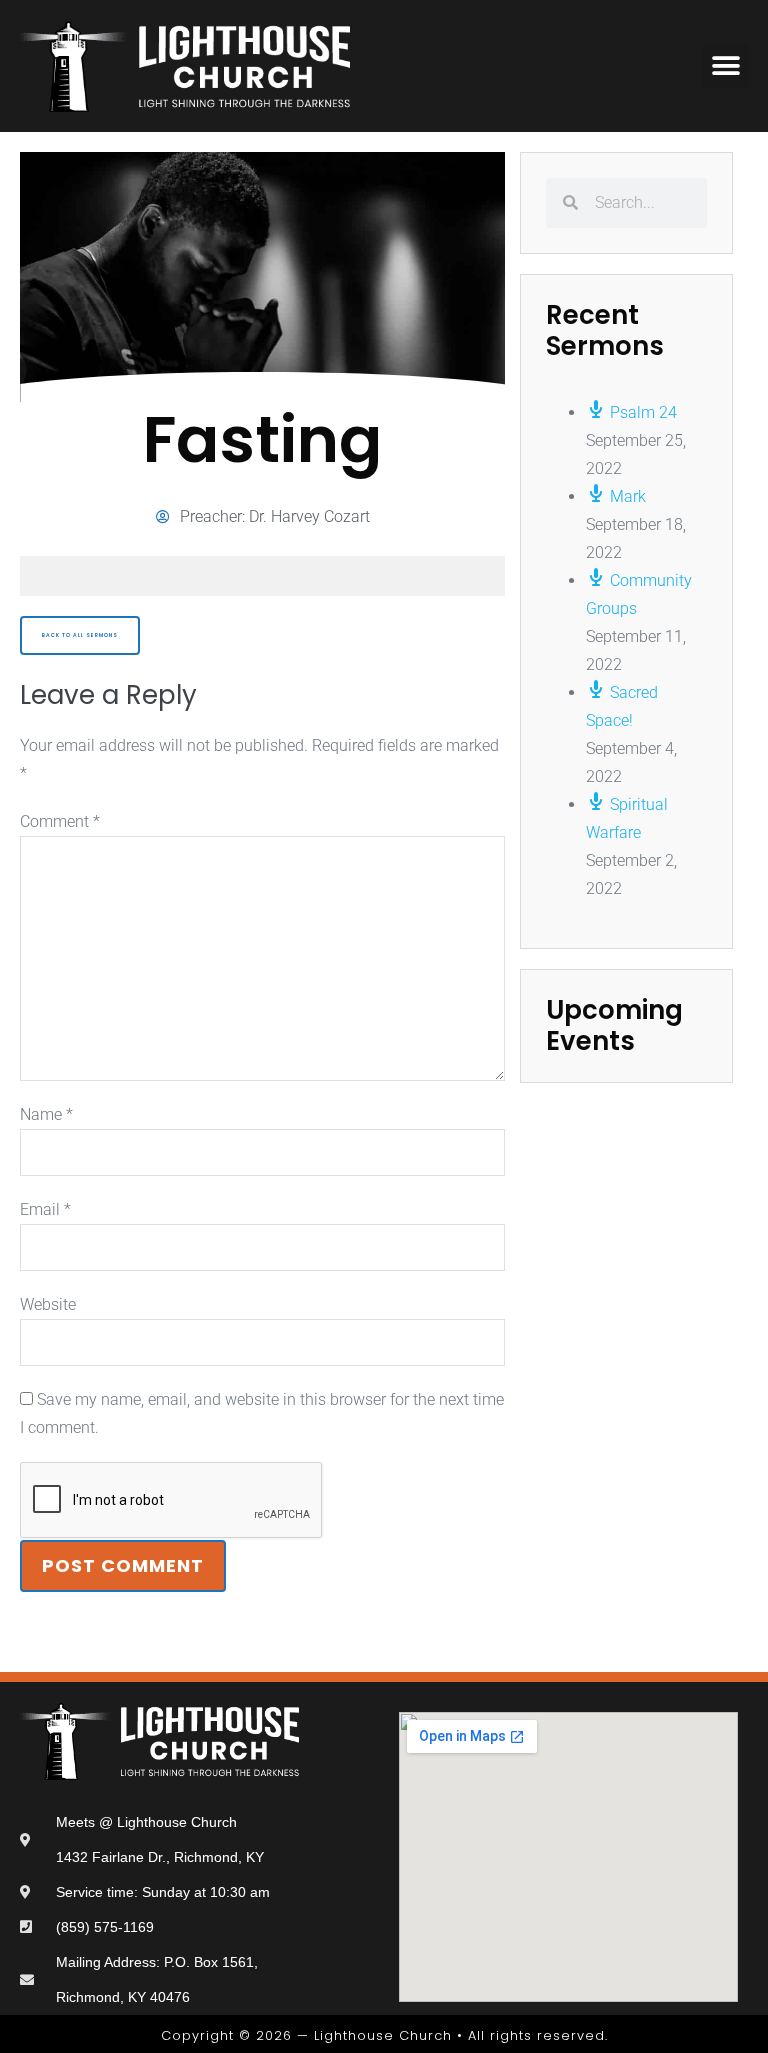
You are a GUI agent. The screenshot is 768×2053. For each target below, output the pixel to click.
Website (48, 1304)
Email (45, 1209)
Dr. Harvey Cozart (309, 516)
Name (46, 1114)
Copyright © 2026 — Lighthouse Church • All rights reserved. (384, 2035)
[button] (725, 65)
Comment (60, 821)
